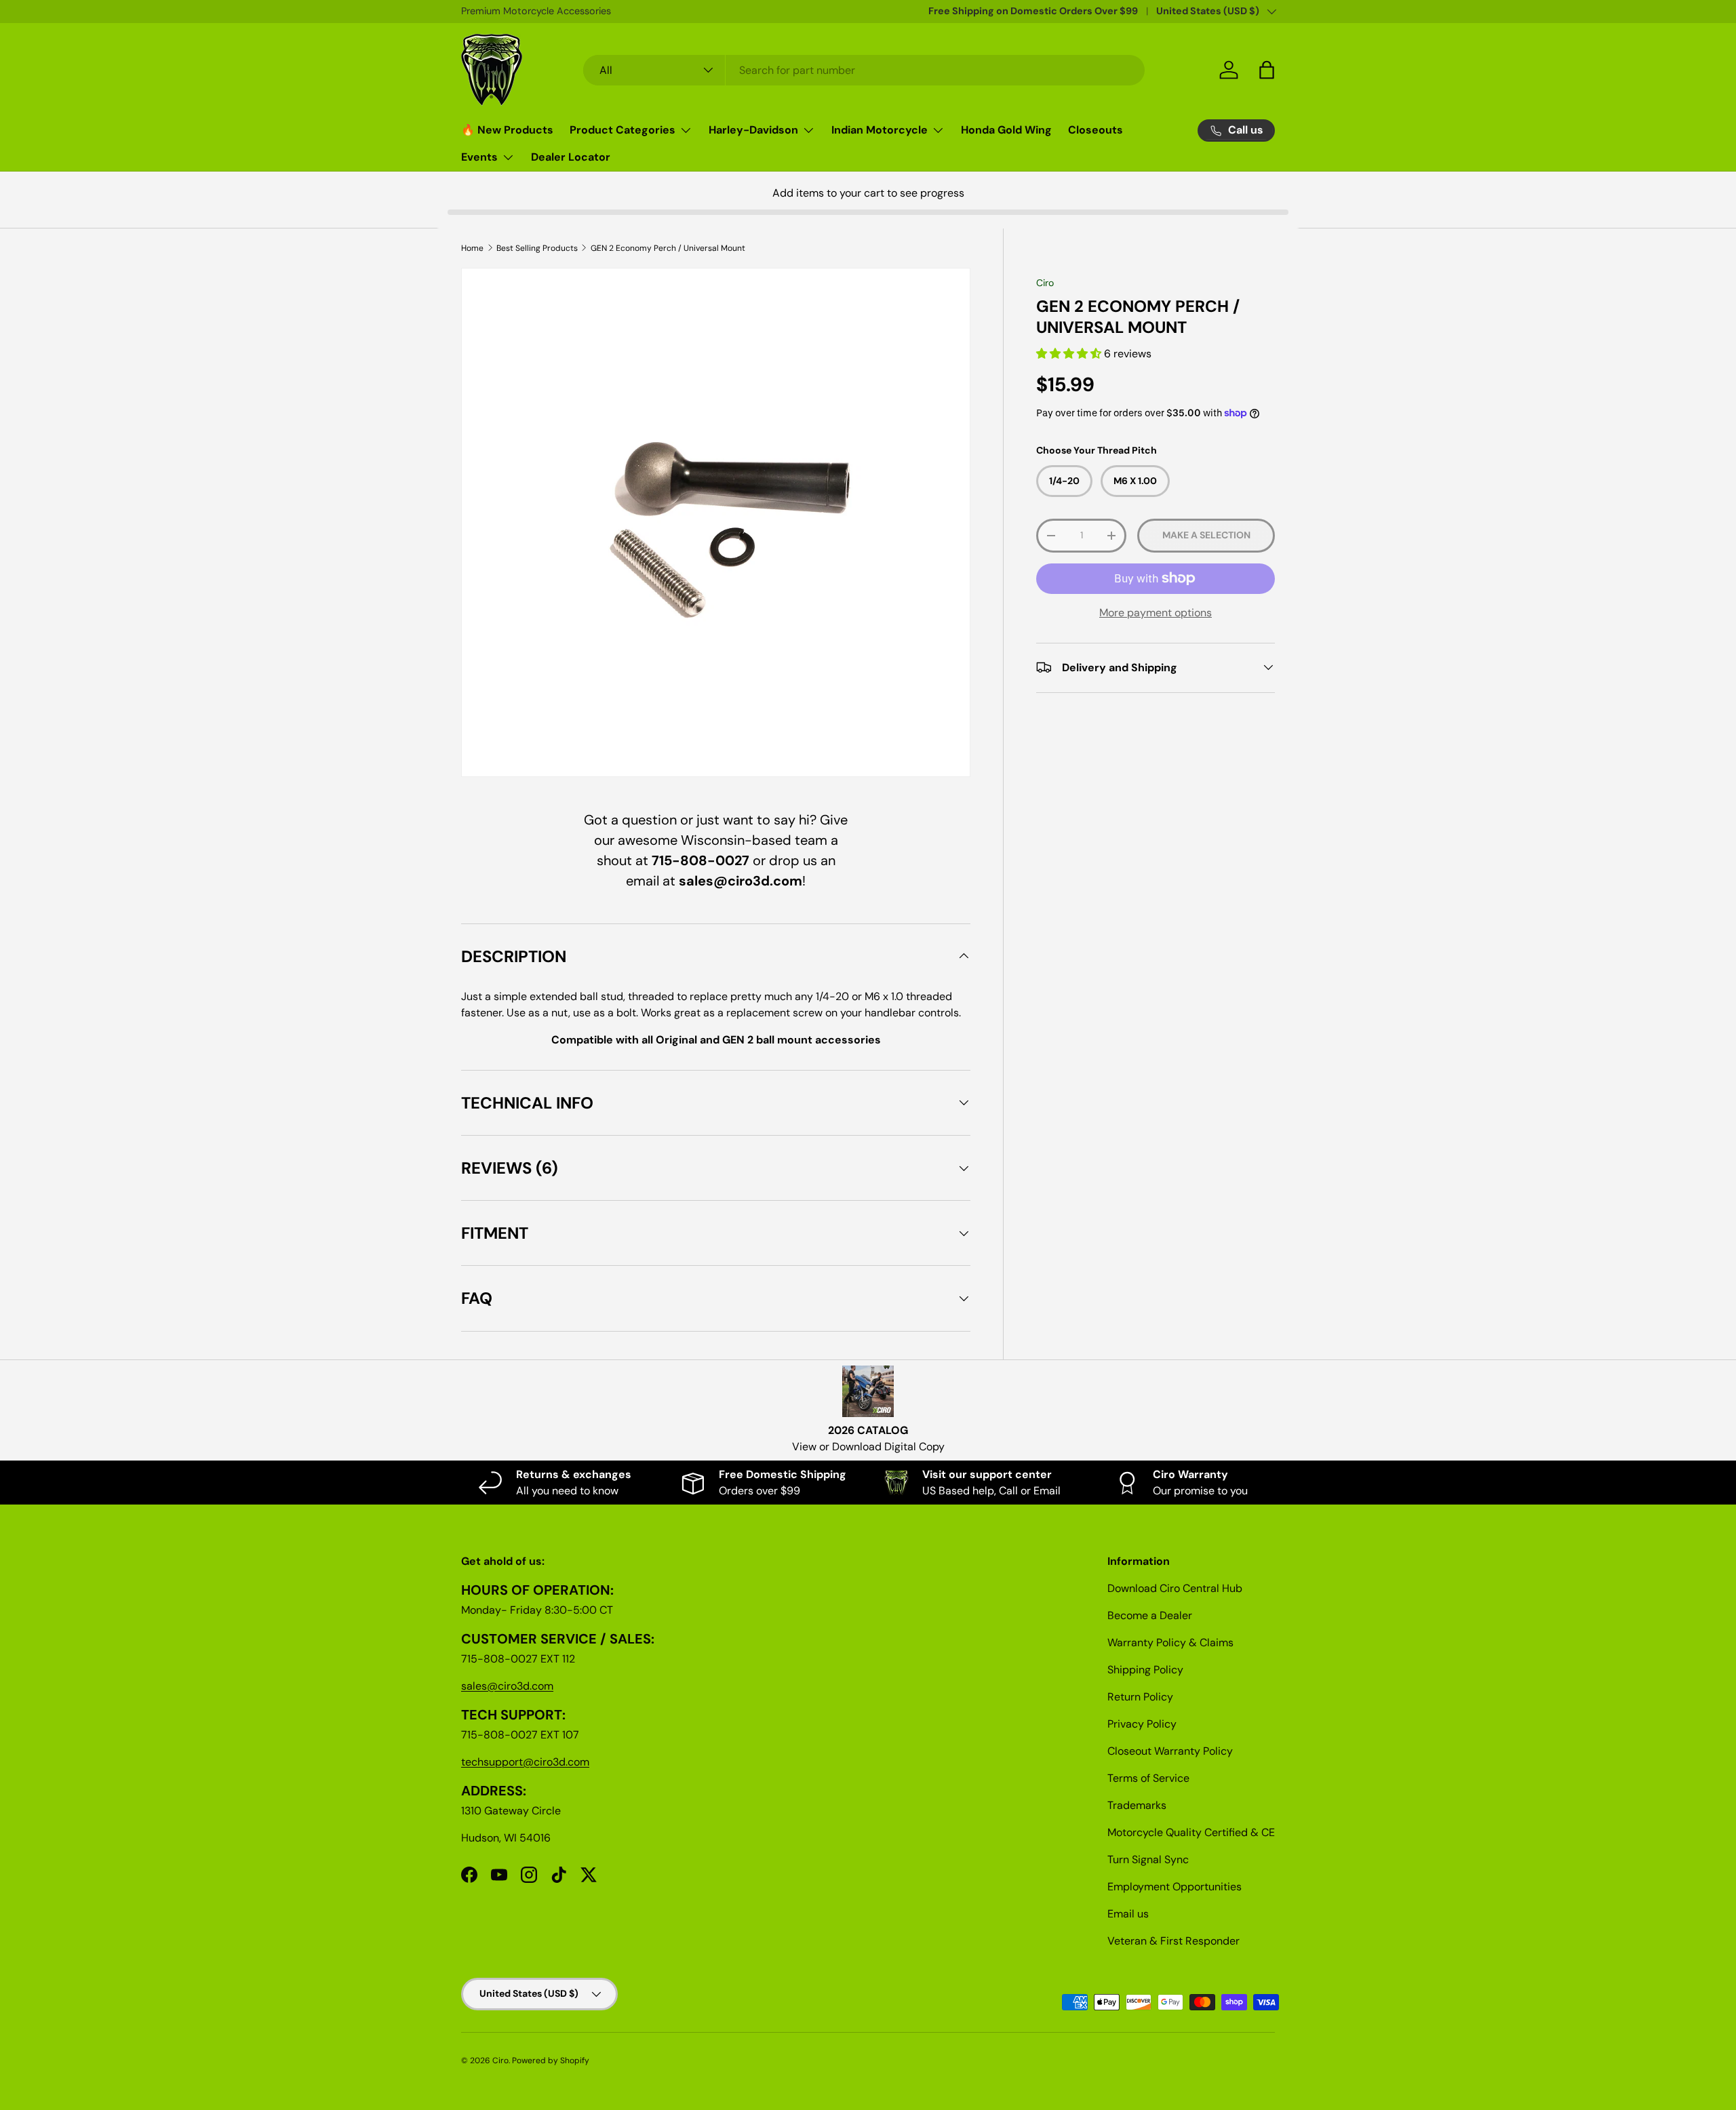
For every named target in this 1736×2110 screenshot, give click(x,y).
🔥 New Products (507, 130)
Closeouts (1096, 130)
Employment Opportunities (1175, 1887)
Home (472, 248)
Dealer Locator (571, 157)
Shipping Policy (1145, 1670)
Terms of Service (1148, 1778)
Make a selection (1206, 535)
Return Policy (1140, 1697)
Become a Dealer (1150, 1615)
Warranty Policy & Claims (1170, 1643)
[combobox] (864, 70)
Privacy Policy (1142, 1724)
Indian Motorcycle (880, 130)
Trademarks (1137, 1805)
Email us (1128, 1914)
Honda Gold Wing (1006, 130)
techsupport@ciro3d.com (525, 1762)
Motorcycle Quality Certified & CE (1191, 1832)
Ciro (1045, 283)
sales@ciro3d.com (507, 1686)
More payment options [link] (1156, 612)
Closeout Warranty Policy (1170, 1751)
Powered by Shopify (551, 2061)
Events (479, 157)
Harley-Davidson (753, 130)
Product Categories (623, 130)
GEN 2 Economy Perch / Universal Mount (668, 248)
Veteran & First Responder (1173, 1941)
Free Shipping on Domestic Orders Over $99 (1033, 11)
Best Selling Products (537, 248)
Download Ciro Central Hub (1175, 1588)
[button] (1070, 354)
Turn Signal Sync (1148, 1859)
